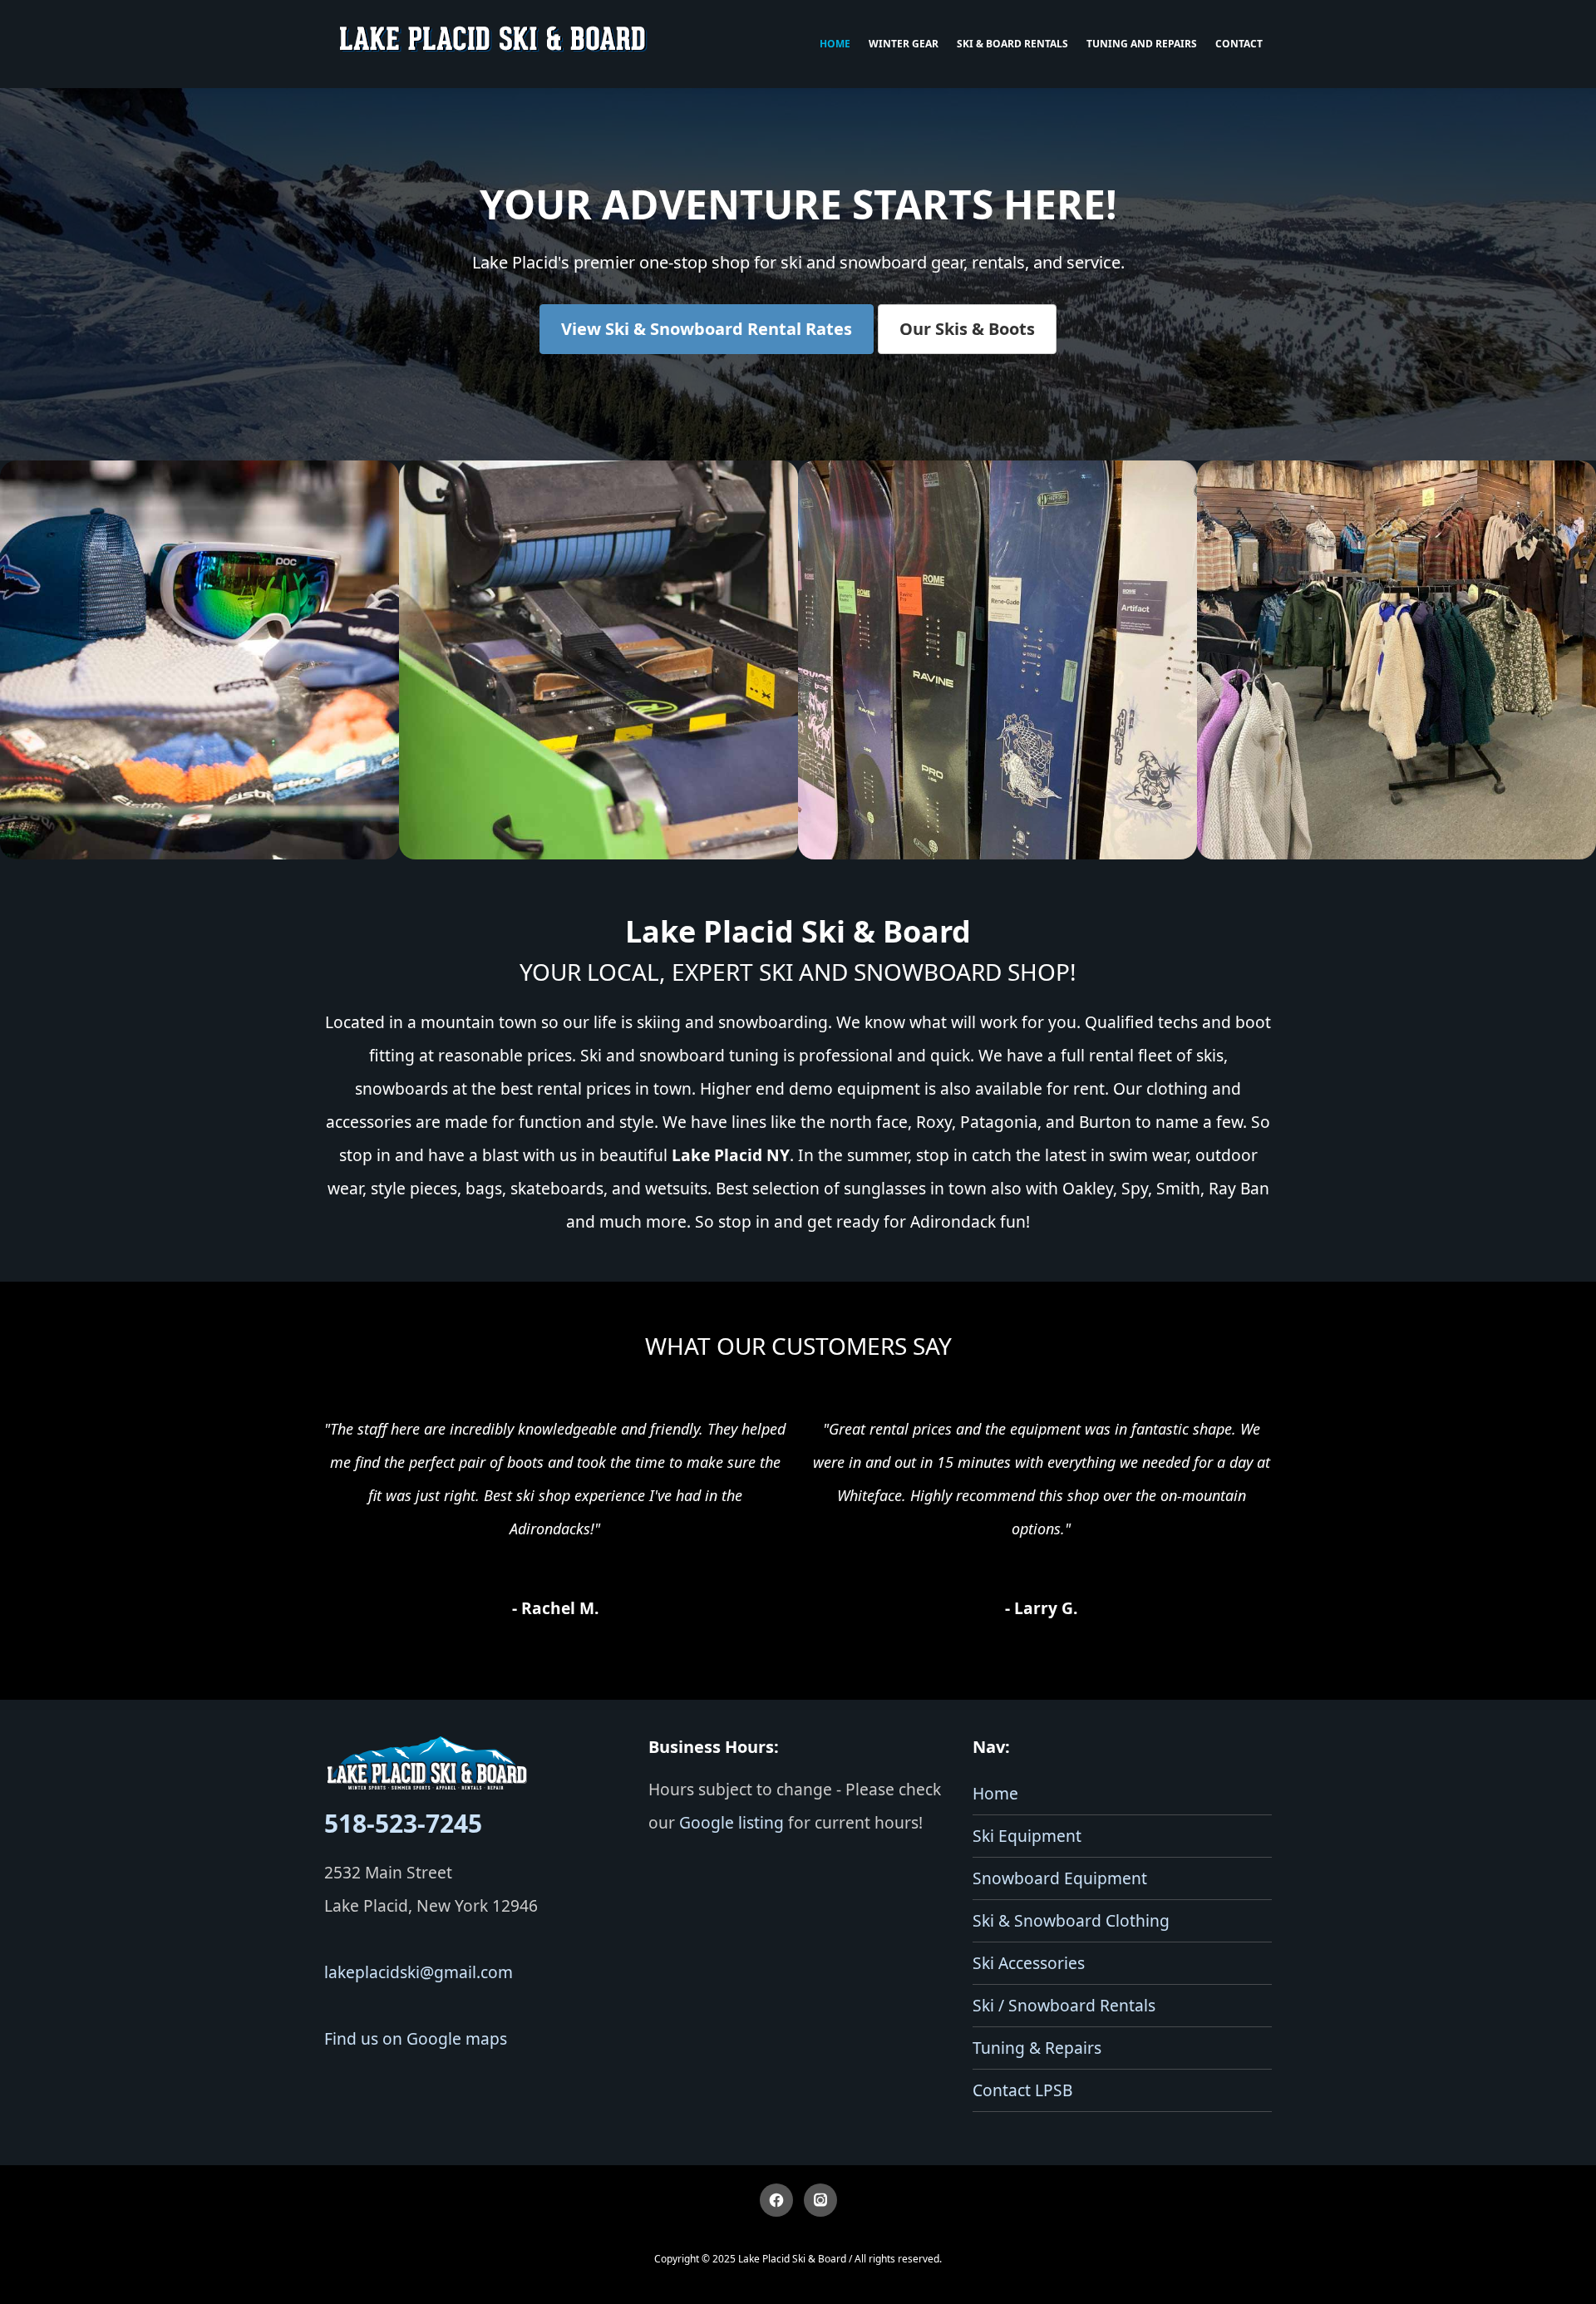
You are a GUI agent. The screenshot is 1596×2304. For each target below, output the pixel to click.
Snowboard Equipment (1060, 1878)
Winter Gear (904, 44)
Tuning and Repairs (1142, 44)
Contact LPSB (1022, 2090)
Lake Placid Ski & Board (792, 2259)
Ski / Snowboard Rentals (1064, 2005)
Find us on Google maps (416, 2038)
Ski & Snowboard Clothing (1071, 1920)
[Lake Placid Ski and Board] (494, 44)
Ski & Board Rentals (1012, 44)
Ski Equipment (1027, 1836)
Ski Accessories (1029, 1963)
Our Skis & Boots (967, 329)
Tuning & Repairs (1037, 2048)
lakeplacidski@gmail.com (419, 1972)
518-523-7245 (403, 1823)
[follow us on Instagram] (820, 2200)
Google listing (731, 1822)
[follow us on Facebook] (776, 2200)
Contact (1239, 44)
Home (835, 44)
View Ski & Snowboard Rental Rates (707, 329)
